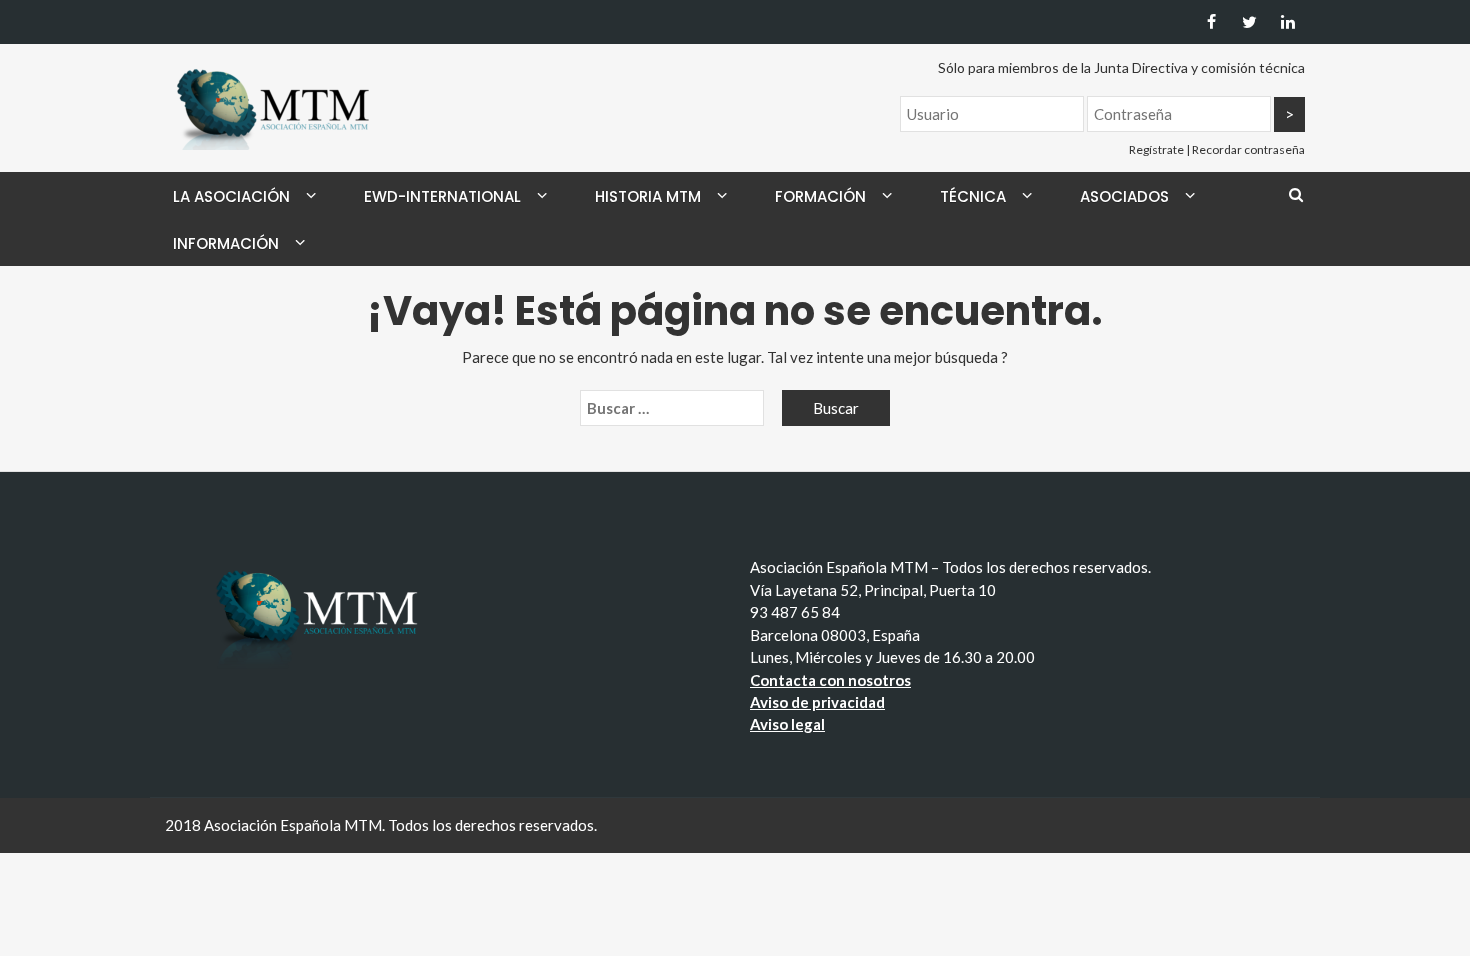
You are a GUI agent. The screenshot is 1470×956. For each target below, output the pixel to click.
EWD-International (442, 196)
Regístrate (1156, 149)
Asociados (1124, 196)
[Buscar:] (672, 408)
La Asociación (231, 196)
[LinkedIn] (1287, 22)
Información (226, 243)
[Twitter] (1249, 22)
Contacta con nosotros (830, 680)
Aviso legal (787, 724)
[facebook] (1211, 22)
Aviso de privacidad (817, 702)
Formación (820, 196)
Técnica (973, 196)
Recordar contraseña (1248, 149)
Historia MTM (648, 196)
